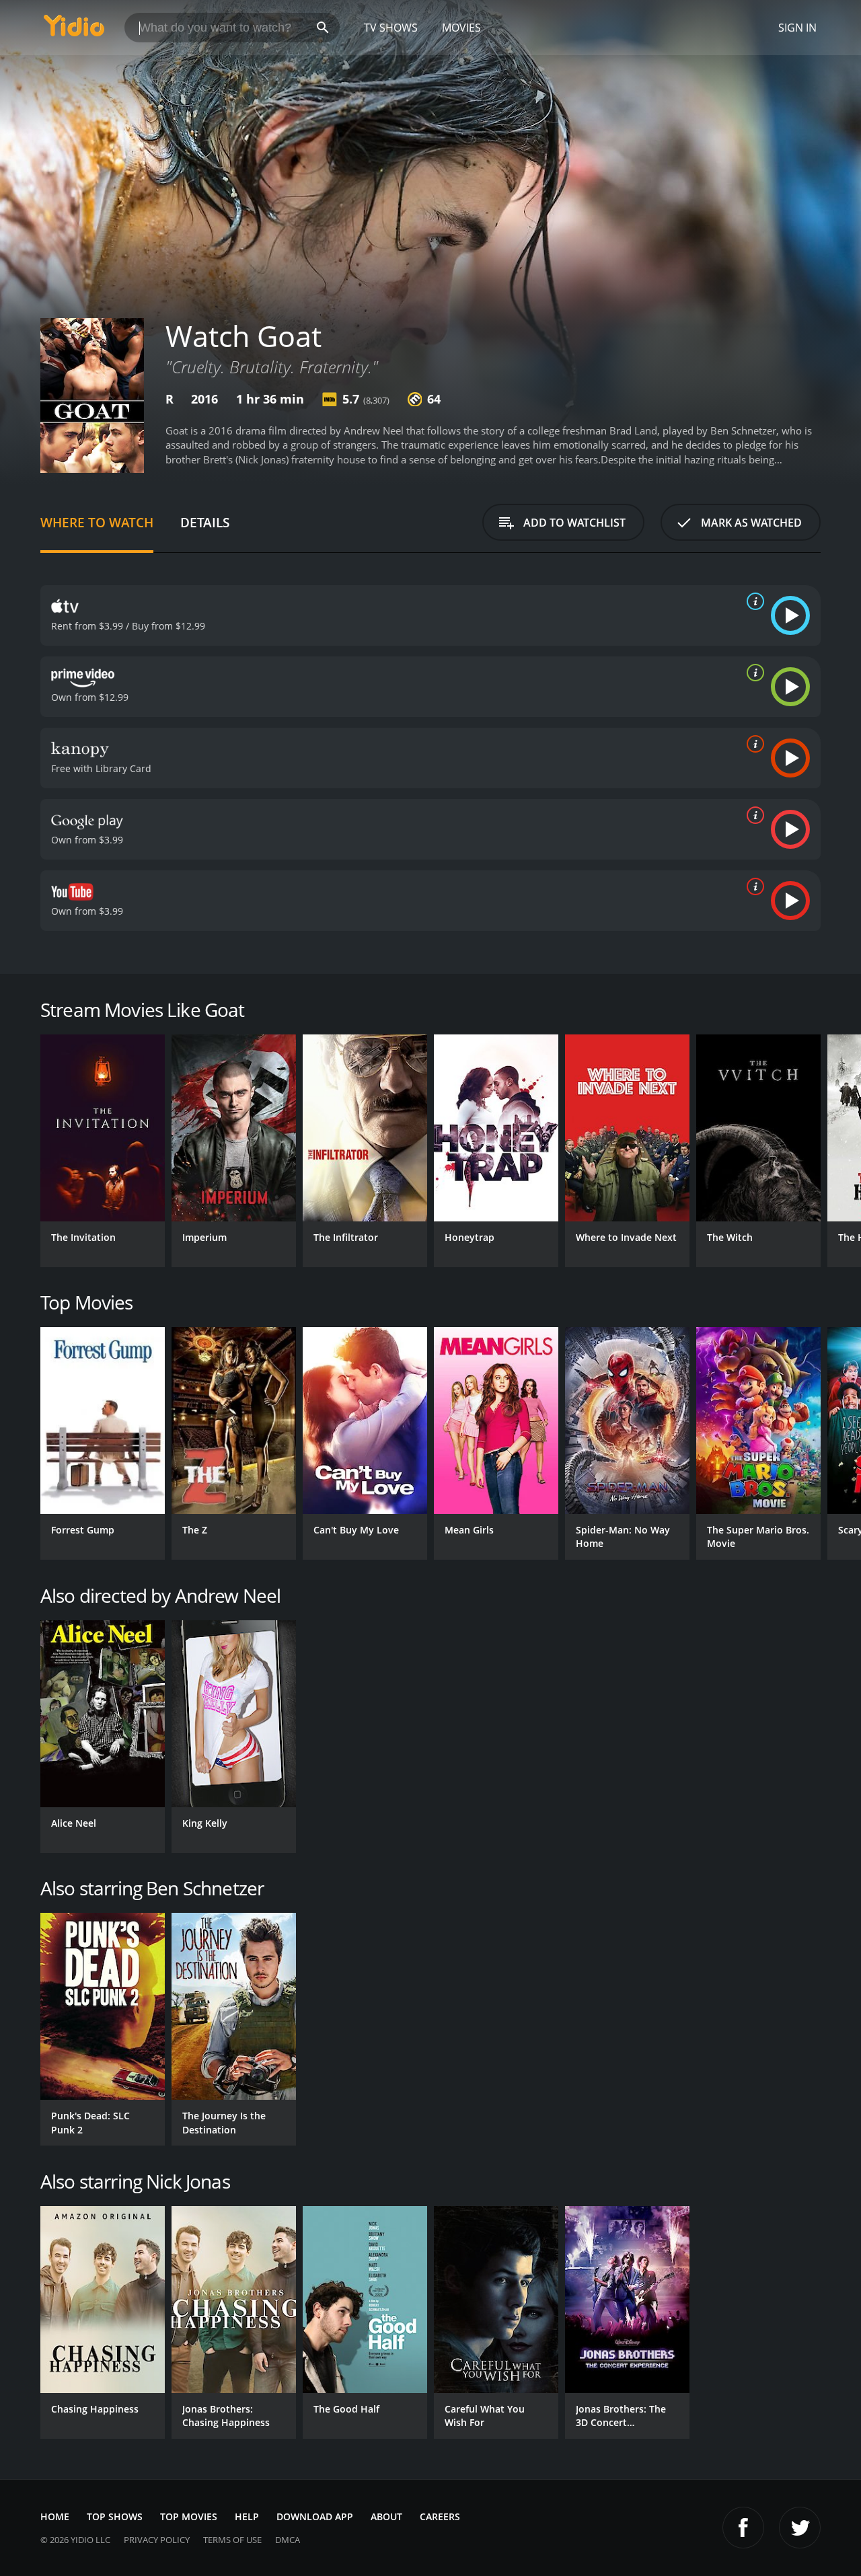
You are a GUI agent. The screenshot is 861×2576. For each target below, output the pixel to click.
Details (205, 522)
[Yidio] (74, 30)
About (386, 2516)
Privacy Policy (157, 2540)
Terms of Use (232, 2540)
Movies (461, 28)
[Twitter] (800, 2528)
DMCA (288, 2540)
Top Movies (189, 2516)
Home (55, 2516)
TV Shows (391, 28)
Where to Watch (97, 522)
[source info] (753, 601)
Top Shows (115, 2516)
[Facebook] (743, 2528)
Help (247, 2516)
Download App (315, 2516)
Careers (440, 2516)
